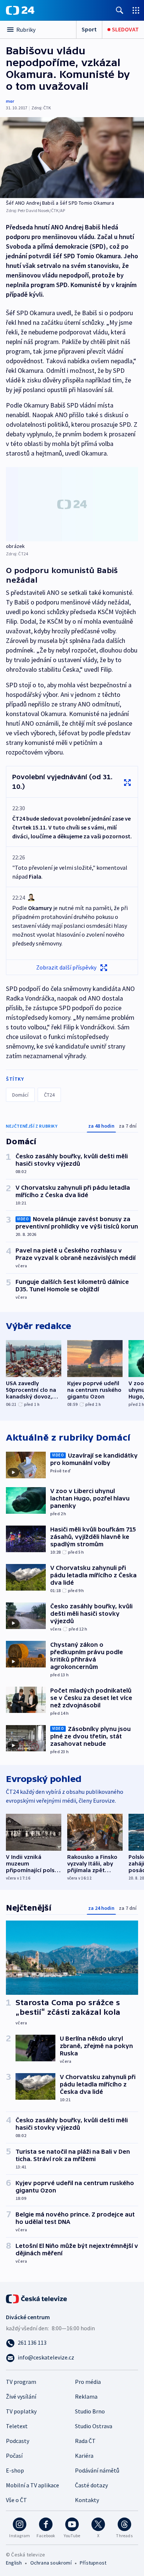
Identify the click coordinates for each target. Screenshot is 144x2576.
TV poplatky (21, 2411)
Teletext (17, 2426)
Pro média (88, 2382)
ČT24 (49, 1095)
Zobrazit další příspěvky (66, 967)
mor (10, 101)
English (14, 2563)
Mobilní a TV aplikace (32, 2485)
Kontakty (87, 2500)
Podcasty (18, 2441)
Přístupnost (93, 2563)
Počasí (14, 2456)
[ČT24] (20, 10)
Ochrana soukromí (51, 2563)
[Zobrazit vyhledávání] (120, 10)
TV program (21, 2382)
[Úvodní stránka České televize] (37, 2298)
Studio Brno (90, 2411)
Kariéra (84, 2456)
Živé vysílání (21, 2396)
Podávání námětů (97, 2470)
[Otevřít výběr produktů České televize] (136, 10)
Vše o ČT (16, 2500)
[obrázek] (72, 504)
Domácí (20, 1095)
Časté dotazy (91, 2485)
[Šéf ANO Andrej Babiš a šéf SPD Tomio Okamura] (72, 158)
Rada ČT (85, 2441)
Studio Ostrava (94, 2426)
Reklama (86, 2396)
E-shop (15, 2470)
